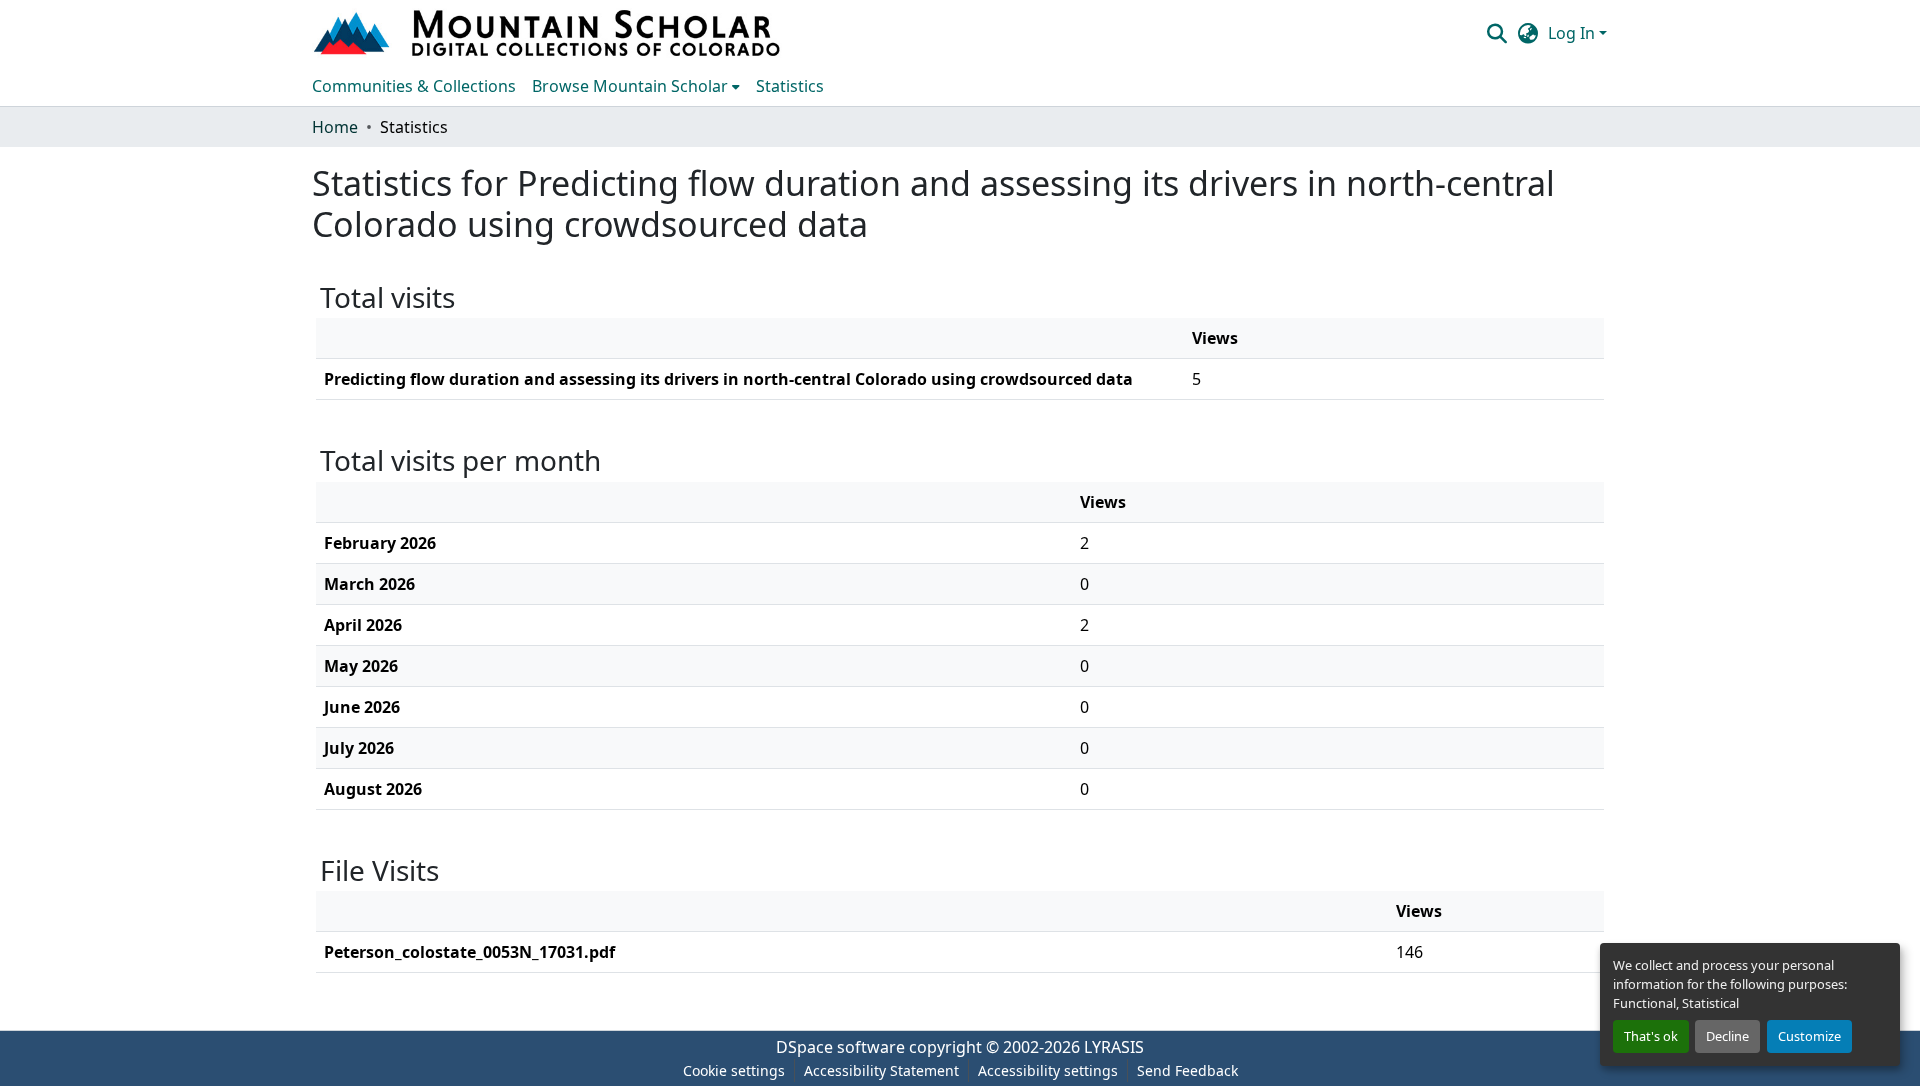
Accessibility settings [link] (1048, 1070)
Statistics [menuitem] (790, 86)
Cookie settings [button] (734, 1070)
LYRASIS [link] (1114, 1047)
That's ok (1651, 1036)
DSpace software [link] (840, 1047)
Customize (1809, 1036)
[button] (549, 33)
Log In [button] (1573, 33)
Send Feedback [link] (1187, 1070)
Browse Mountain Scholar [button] (630, 86)
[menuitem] (636, 86)
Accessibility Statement (881, 1070)
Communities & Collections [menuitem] (414, 86)
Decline (1727, 1036)
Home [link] (335, 127)
